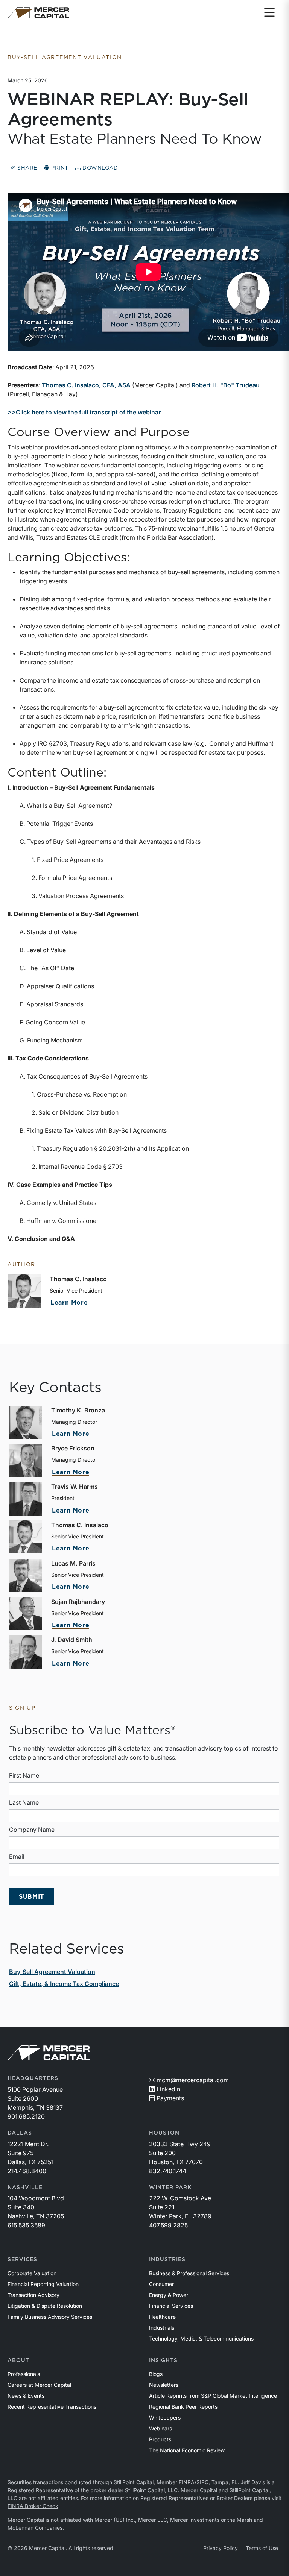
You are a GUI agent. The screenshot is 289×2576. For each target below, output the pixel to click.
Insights (163, 2361)
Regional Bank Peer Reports (183, 2407)
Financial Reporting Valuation (43, 2284)
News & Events (26, 2396)
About (18, 2361)
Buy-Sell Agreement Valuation (52, 1972)
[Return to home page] (38, 13)
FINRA (187, 2482)
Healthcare (162, 2317)
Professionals (24, 2374)
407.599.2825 (168, 2225)
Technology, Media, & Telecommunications (201, 2339)
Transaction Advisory (33, 2295)
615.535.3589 (26, 2225)
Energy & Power (169, 2295)
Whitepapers (165, 2417)
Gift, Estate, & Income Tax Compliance (64, 1984)
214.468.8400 (27, 2171)
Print (59, 168)
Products (160, 2439)
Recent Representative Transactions (52, 2407)
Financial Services (171, 2306)
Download (99, 168)
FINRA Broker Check (33, 2506)
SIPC (202, 2482)
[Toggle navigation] (269, 13)
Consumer (161, 2284)
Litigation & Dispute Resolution (45, 2306)
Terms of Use (262, 2548)
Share (27, 168)
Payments (170, 2098)
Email (17, 1857)
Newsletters (164, 2385)
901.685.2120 (26, 2116)
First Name (24, 1775)
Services (22, 2260)
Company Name (32, 1830)
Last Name (24, 1802)
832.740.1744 (168, 2171)
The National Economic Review (187, 2450)
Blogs (156, 2374)
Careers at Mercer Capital (39, 2385)
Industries (167, 2260)
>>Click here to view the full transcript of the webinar (84, 412)
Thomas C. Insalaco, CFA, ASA (86, 385)
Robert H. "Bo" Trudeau (226, 385)
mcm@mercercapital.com (193, 2080)
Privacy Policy (221, 2548)
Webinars (160, 2428)
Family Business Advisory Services (50, 2317)
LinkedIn (168, 2089)
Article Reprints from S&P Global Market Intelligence (213, 2396)
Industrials (162, 2328)
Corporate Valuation (32, 2273)
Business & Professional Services (189, 2273)
